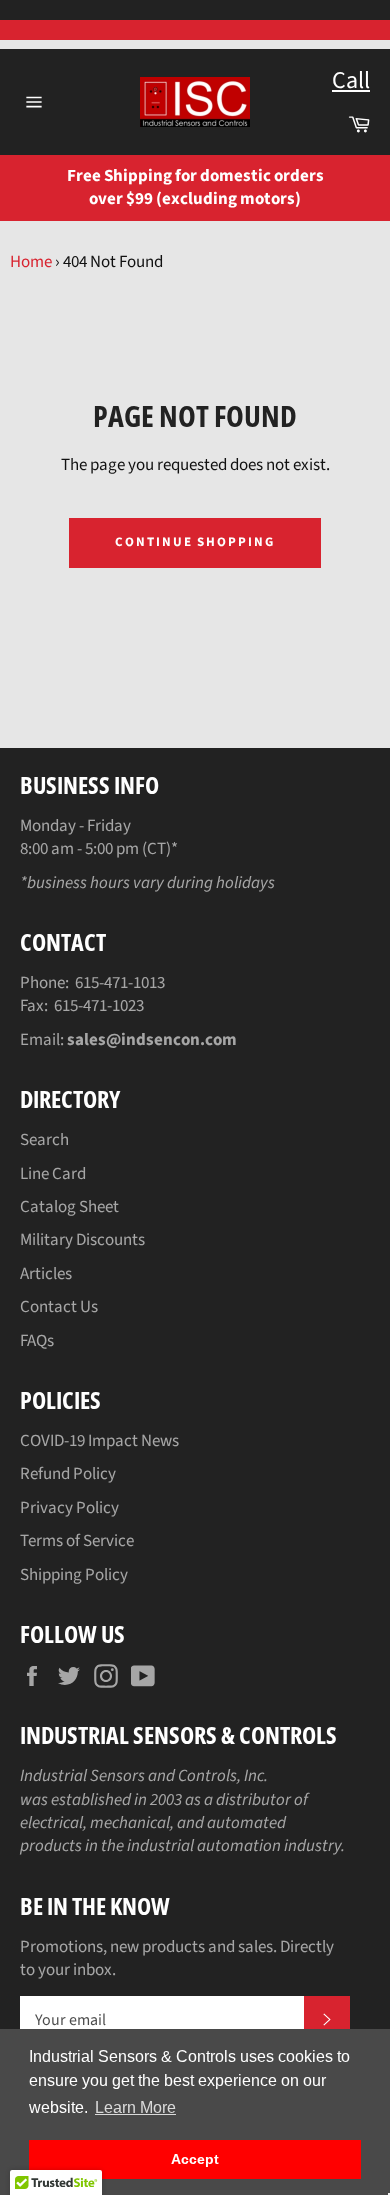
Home (31, 262)
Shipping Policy (74, 1575)
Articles (46, 1274)
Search (44, 1140)
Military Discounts (82, 1240)
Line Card (53, 1174)
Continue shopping (195, 542)
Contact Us (59, 1307)
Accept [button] (195, 2159)
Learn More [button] (135, 2107)
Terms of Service (77, 1541)
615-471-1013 (120, 983)
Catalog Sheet (69, 1207)
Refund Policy (68, 1474)
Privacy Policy (69, 1508)
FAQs (37, 1341)
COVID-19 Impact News (99, 1441)
